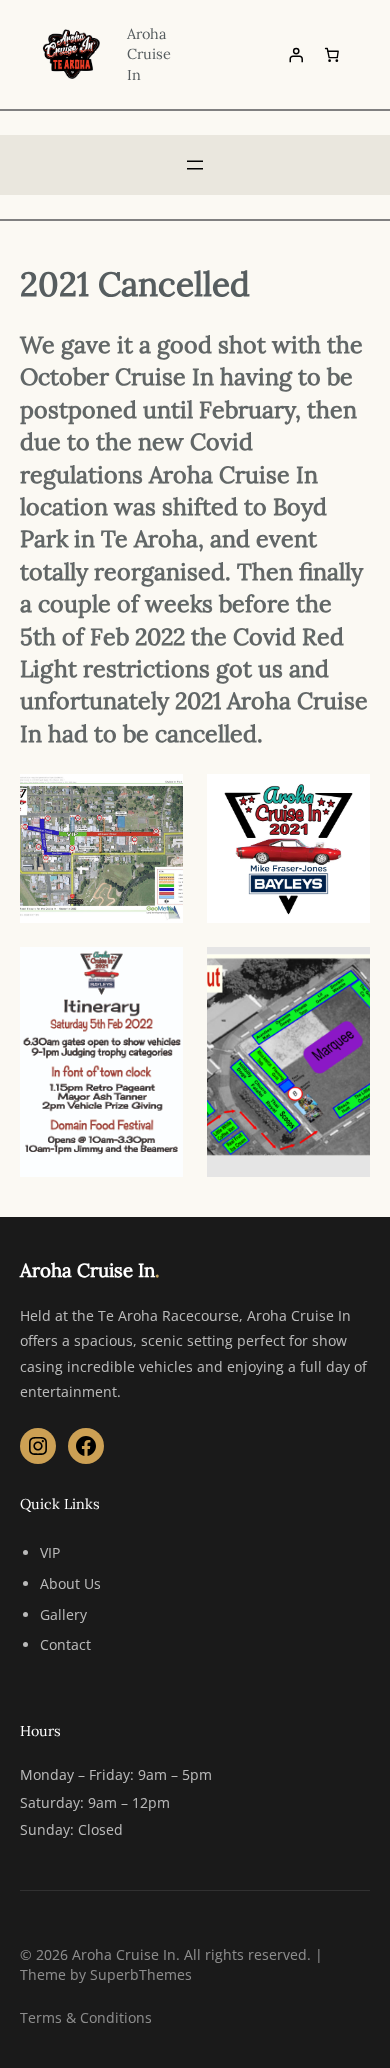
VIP (50, 1552)
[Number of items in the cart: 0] (332, 54)
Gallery (63, 1614)
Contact (65, 1644)
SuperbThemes (141, 1974)
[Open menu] (195, 165)
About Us (70, 1583)
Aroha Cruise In (149, 54)
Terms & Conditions (86, 2017)
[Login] (296, 54)
